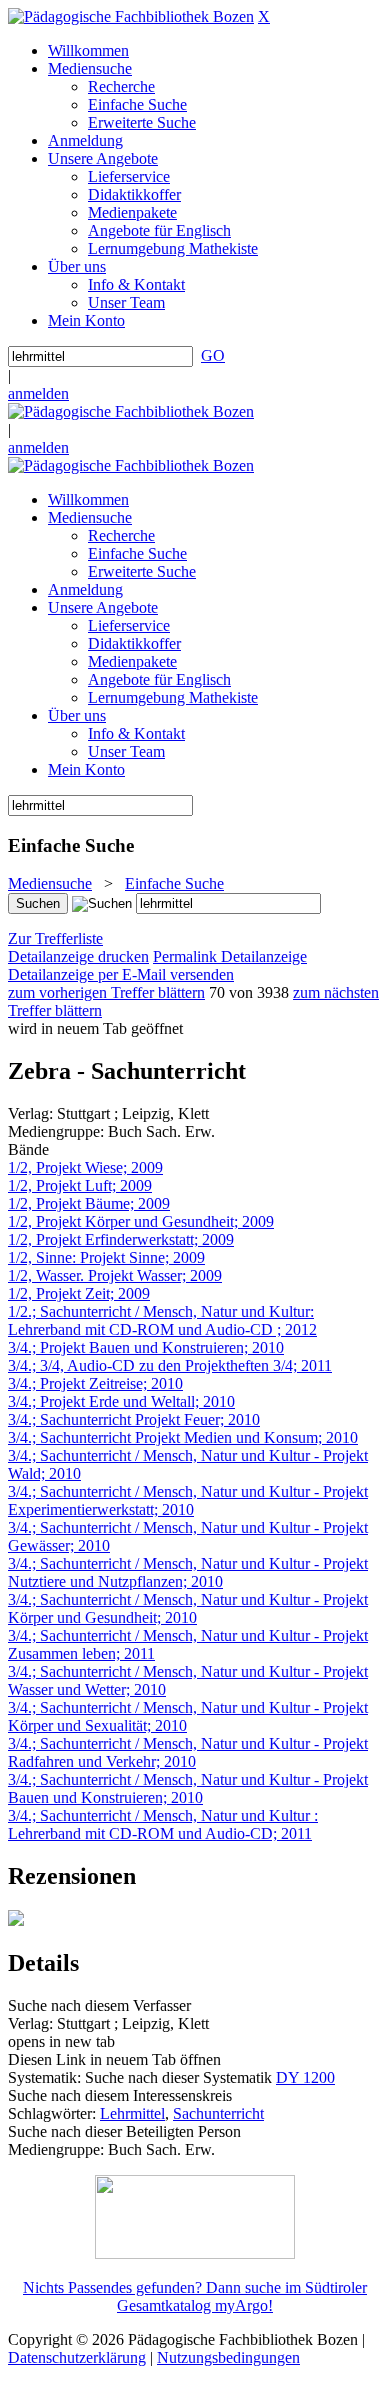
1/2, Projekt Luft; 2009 (80, 1185)
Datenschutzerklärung (77, 2357)
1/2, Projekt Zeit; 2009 (79, 1293)
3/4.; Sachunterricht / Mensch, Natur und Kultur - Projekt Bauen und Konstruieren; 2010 (188, 1788)
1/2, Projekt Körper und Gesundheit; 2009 (141, 1221)
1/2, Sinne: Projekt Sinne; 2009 (106, 1257)
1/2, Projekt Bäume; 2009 (89, 1203)
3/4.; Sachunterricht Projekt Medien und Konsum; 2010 (183, 1437)
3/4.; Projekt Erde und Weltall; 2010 (121, 1401)
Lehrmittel (132, 2113)
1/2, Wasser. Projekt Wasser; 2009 (115, 1275)
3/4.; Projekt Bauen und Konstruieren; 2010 (146, 1347)
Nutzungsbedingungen (228, 2357)
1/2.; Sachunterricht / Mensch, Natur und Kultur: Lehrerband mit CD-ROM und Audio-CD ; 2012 (162, 1320)
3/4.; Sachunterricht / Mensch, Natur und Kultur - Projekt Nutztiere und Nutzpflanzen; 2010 (188, 1572)
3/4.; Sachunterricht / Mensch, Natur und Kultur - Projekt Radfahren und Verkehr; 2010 (188, 1752)
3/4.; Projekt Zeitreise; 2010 (95, 1383)
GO (213, 355)
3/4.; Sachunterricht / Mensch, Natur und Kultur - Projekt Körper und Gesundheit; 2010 (188, 1608)
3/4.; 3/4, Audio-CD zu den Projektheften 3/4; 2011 (170, 1365)
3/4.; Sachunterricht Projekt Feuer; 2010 (134, 1419)
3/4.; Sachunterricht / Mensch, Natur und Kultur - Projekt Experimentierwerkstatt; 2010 (188, 1500)
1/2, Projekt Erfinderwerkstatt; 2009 (121, 1239)
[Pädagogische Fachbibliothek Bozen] (131, 16)
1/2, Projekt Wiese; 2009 (85, 1167)
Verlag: (30, 1113)
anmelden (38, 393)
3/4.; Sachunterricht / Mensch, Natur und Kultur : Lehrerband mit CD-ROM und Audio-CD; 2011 (163, 1824)
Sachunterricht (218, 2113)
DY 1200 (305, 2077)
